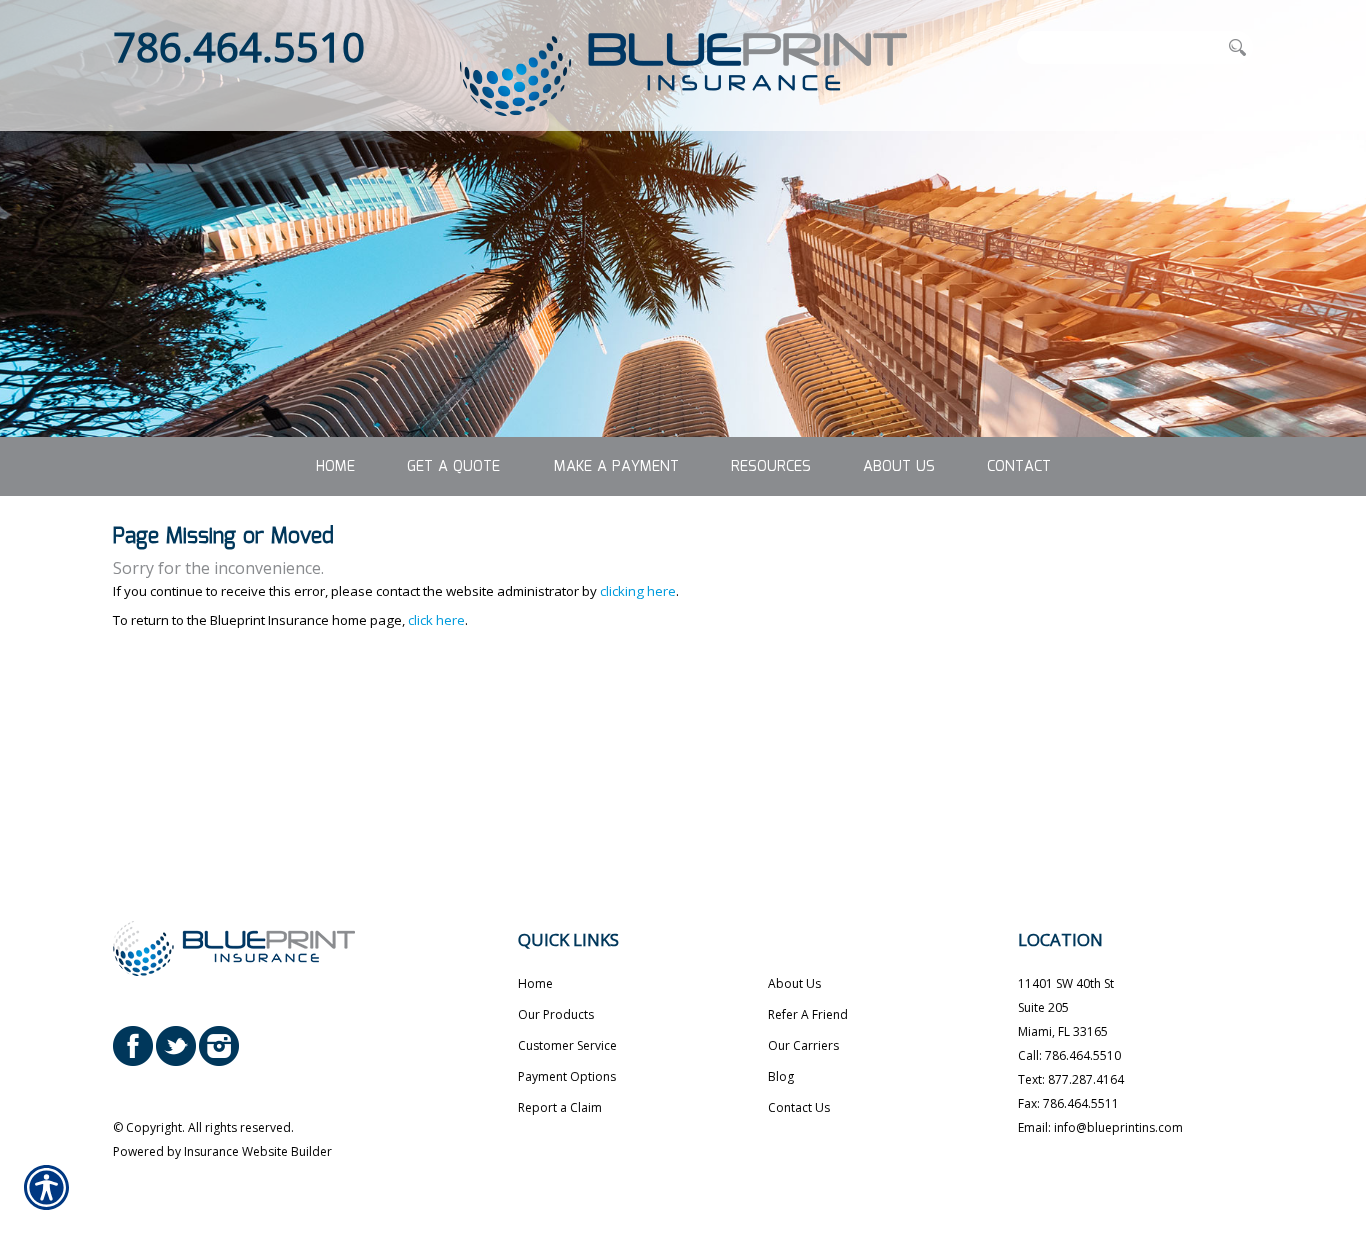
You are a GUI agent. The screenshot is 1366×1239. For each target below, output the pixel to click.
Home (535, 983)
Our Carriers (803, 1045)
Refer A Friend (808, 1014)
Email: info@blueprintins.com (1100, 1127)
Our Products (556, 1014)
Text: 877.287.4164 (1071, 1079)
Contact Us (799, 1107)
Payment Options (567, 1076)
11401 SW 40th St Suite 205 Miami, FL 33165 (1066, 1007)
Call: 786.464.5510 (1069, 1055)
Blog (781, 1076)
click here (436, 620)
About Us (794, 983)
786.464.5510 (239, 46)
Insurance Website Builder (258, 1151)
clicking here (638, 591)
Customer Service (567, 1045)
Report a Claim (560, 1107)
